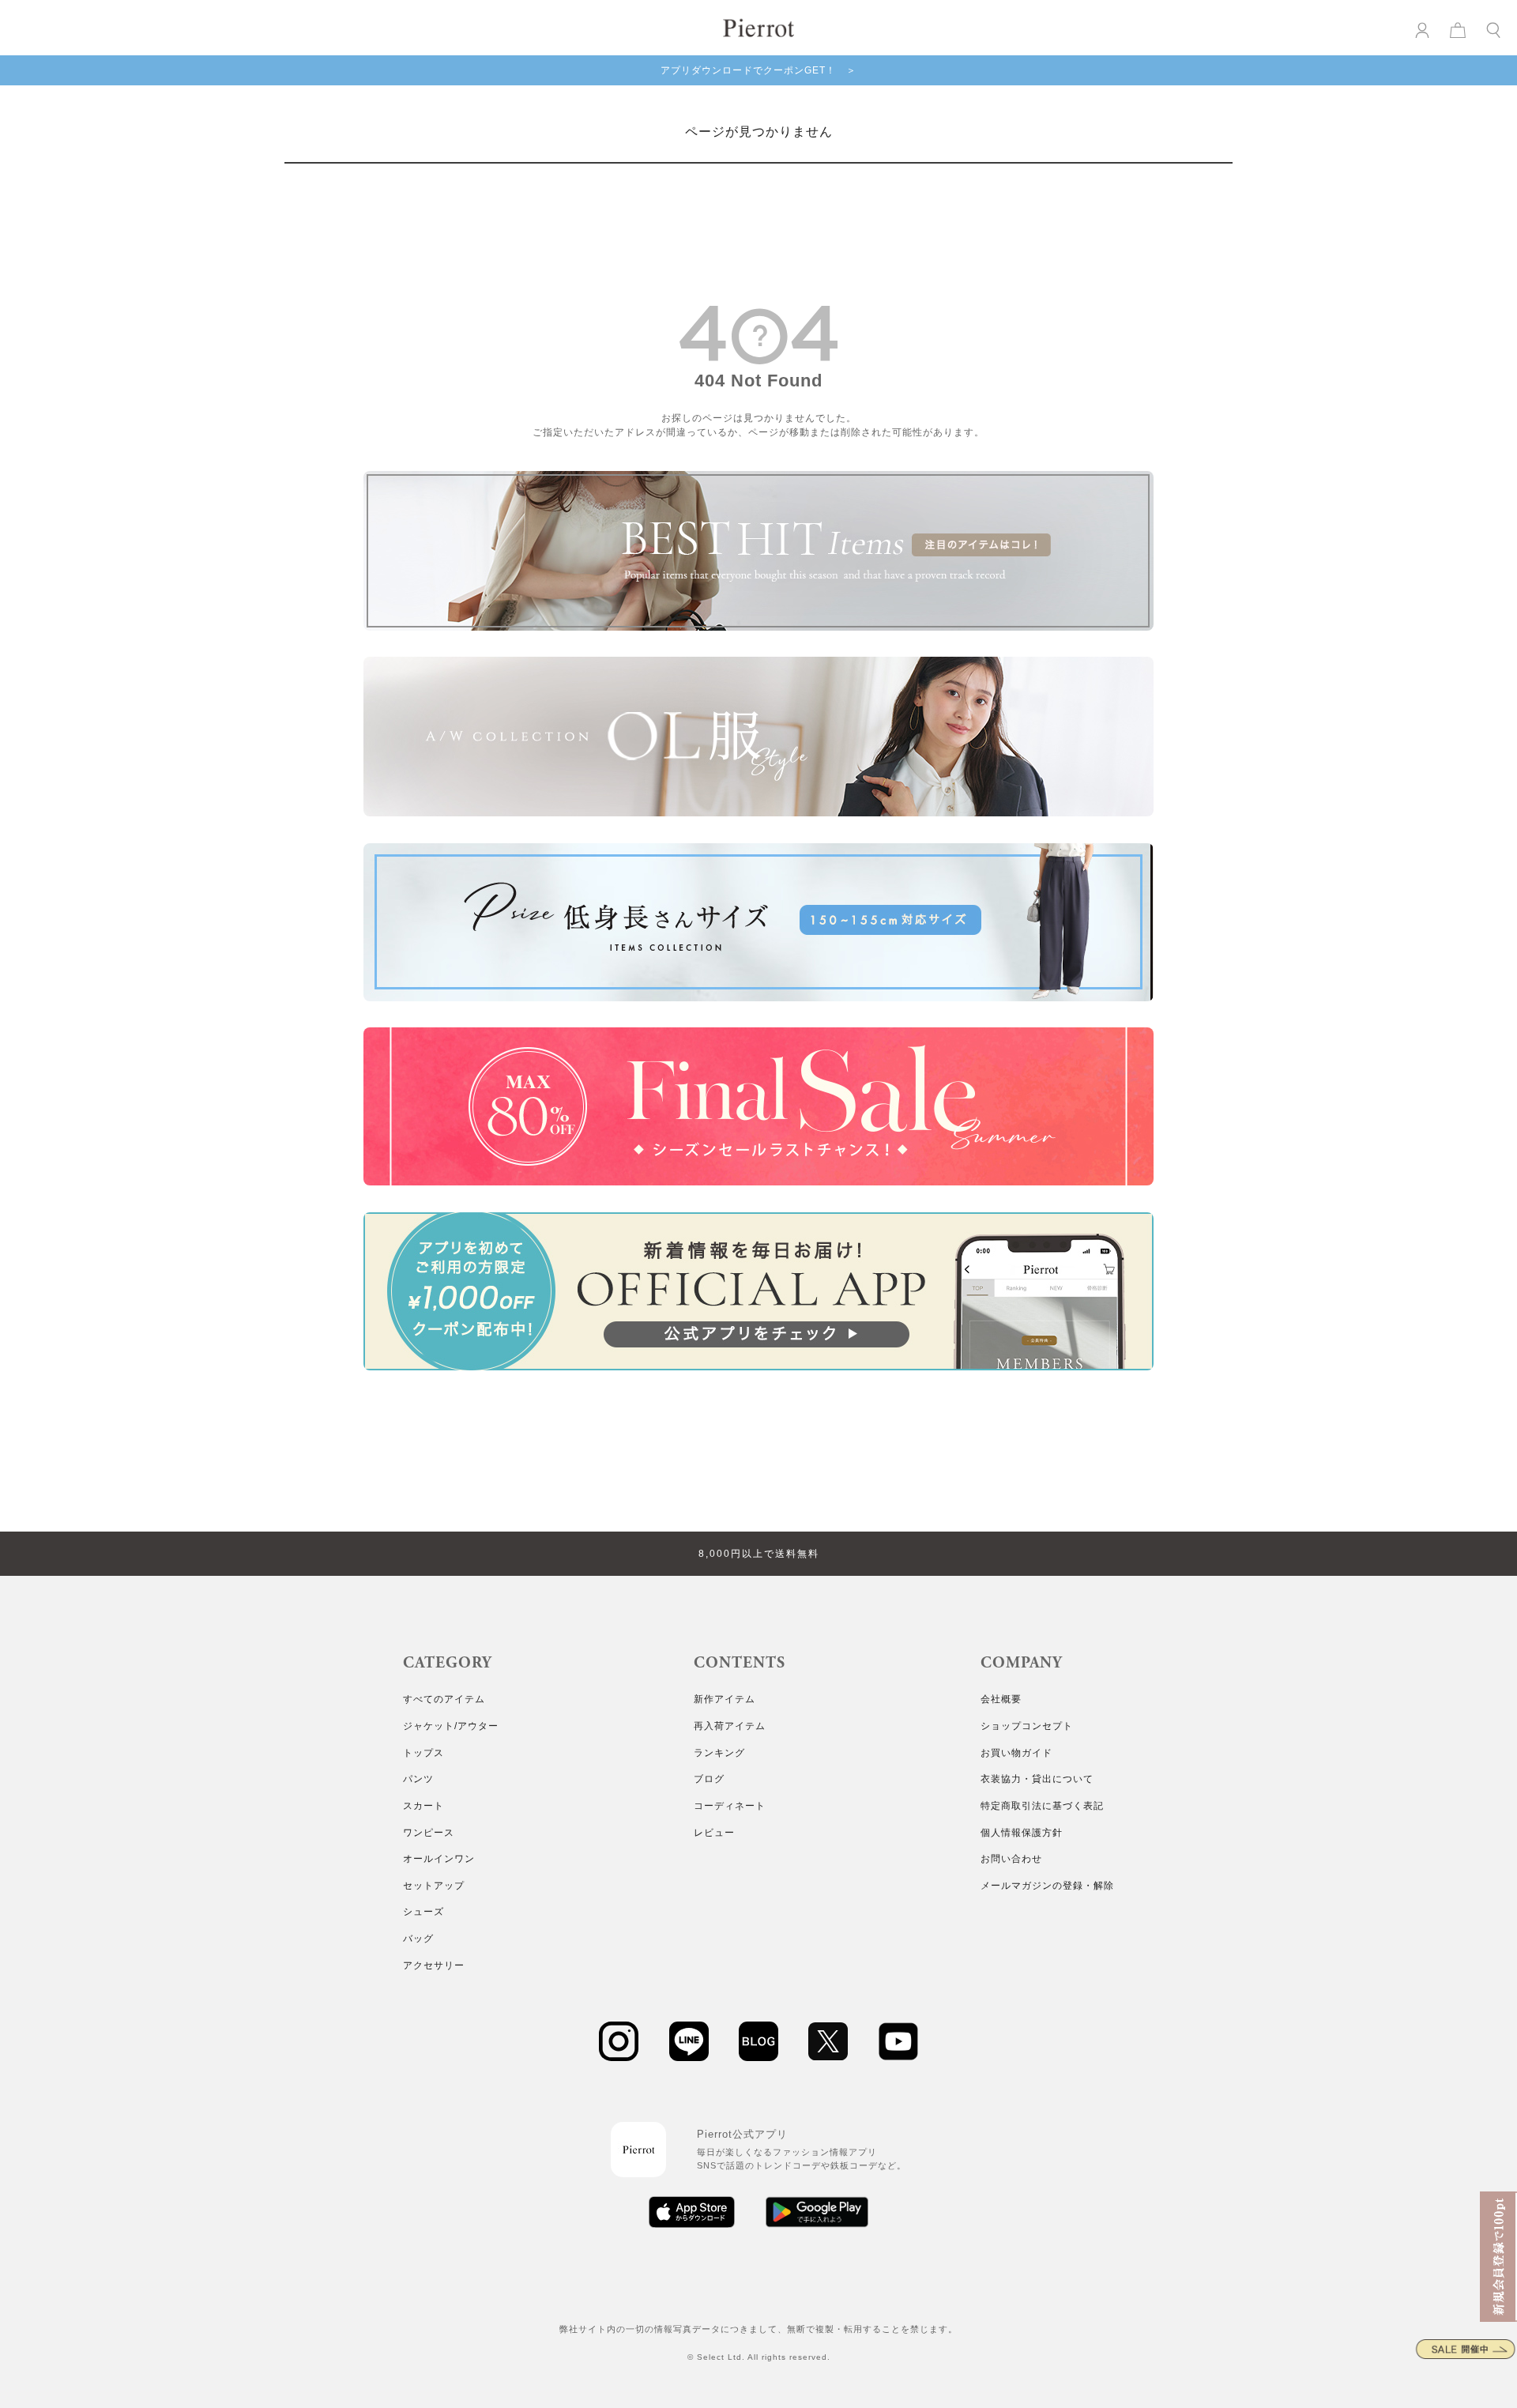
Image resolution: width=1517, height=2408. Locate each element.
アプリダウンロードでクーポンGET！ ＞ (758, 70)
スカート (423, 1806)
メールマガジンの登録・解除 (1047, 1886)
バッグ (418, 1939)
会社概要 (1001, 1699)
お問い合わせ (1011, 1859)
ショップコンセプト (1027, 1726)
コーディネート (730, 1806)
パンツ (418, 1779)
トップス (423, 1753)
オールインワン (439, 1859)
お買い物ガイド (1016, 1753)
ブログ (709, 1779)
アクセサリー (434, 1965)
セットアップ (434, 1886)
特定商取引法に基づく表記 (1042, 1806)
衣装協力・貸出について (1037, 1779)
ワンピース (429, 1833)
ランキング (719, 1753)
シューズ (423, 1912)
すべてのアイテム (444, 1699)
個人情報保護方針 (1022, 1833)
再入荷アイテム (730, 1726)
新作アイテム (725, 1699)
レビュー (714, 1833)
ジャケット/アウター (451, 1726)
